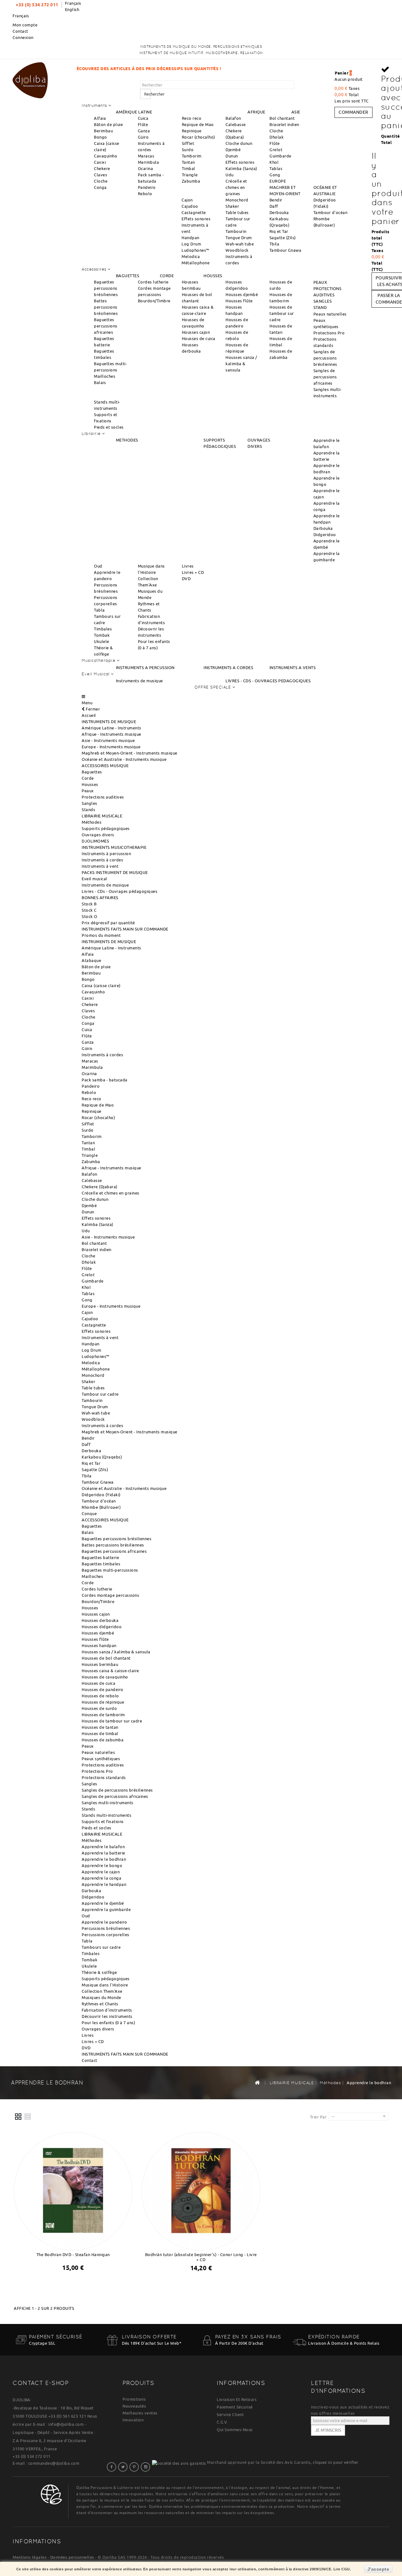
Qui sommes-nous (235, 2430)
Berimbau (103, 131)
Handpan (190, 238)
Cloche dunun (239, 143)
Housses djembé (242, 294)
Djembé (233, 150)
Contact (20, 31)
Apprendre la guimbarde (106, 1909)
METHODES (127, 440)
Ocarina (146, 168)
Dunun (232, 156)
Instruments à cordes (102, 860)
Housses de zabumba (103, 1740)
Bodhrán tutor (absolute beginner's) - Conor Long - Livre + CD (201, 2257)
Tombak (102, 635)
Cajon (187, 200)
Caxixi (100, 162)
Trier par (318, 2117)
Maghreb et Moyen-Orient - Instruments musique (130, 753)
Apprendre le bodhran (104, 1859)
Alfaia (100, 118)
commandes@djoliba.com (54, 2463)
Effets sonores (240, 162)
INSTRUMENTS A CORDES (228, 667)
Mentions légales (30, 2557)
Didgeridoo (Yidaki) (101, 1495)
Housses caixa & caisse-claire (110, 1671)
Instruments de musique (139, 681)
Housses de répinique (103, 1702)
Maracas (146, 156)
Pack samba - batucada (105, 1080)
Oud (98, 566)
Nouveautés (134, 2406)
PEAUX (320, 282)
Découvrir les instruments (107, 2016)
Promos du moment (101, 935)
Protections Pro (329, 333)
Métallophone (196, 263)
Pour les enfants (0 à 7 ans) (108, 2023)
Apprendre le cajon (101, 1872)
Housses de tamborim (103, 1715)
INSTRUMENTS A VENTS (293, 667)
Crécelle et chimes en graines (236, 187)
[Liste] (28, 2117)
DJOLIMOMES (95, 841)
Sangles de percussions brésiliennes (325, 358)
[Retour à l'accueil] (257, 2082)
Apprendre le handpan (104, 1884)
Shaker (232, 206)
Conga (100, 187)
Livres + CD (193, 572)
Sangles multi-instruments (108, 1803)
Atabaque (91, 960)
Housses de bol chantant (106, 1658)
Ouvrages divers (98, 835)
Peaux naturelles (330, 314)
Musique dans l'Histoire (105, 1985)
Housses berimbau (100, 1664)
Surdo (188, 150)
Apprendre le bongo (102, 1865)
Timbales (103, 629)
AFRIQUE (256, 112)
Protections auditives (103, 797)
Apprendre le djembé (103, 1903)
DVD (186, 579)
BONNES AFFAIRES (100, 898)
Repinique (192, 131)
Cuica (143, 118)
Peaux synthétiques (101, 1759)
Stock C (89, 910)
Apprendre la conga (101, 1878)
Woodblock (237, 250)
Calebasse (236, 124)
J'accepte (378, 2569)
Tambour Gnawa (285, 250)
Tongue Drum (239, 238)
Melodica (191, 256)
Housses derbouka (100, 1620)
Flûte (143, 124)
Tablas (276, 168)
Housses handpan (99, 1645)
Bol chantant (282, 118)
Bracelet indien (284, 124)
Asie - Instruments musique (108, 740)
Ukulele (102, 641)
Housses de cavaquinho (105, 1677)
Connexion (23, 37)
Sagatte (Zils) (283, 238)
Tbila (274, 244)
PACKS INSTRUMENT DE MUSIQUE (115, 872)
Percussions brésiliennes (106, 1928)
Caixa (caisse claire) (101, 986)
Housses (90, 784)
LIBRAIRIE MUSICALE (102, 816)
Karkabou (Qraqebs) (102, 1457)
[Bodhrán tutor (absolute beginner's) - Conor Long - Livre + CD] (201, 2190)
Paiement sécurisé (235, 2407)
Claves (100, 175)
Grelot (276, 150)
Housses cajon (196, 332)
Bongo (100, 137)
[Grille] (19, 2117)
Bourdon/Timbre (154, 301)
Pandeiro (147, 187)
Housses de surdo (99, 1708)
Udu (230, 175)
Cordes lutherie (153, 282)
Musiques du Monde (101, 1997)
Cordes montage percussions (110, 1595)
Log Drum (191, 244)
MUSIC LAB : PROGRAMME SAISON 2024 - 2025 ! (274, 69)
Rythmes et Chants (100, 2004)
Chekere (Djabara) (100, 1187)
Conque (89, 1513)
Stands (88, 810)
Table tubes (237, 212)
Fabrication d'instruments (107, 2010)
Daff (274, 206)
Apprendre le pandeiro (104, 1922)
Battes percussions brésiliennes (106, 307)
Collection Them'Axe (102, 1991)
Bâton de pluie (108, 124)
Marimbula (149, 162)
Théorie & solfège (99, 1972)
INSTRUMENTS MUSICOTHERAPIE (114, 847)
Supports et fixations (103, 1821)
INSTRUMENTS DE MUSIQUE (109, 722)
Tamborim (192, 156)
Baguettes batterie (100, 1557)
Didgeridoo (325, 535)
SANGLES (323, 301)
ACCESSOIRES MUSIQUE (105, 766)
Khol (274, 162)
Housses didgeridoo (102, 1627)
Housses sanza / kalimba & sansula (241, 364)
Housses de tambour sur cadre (282, 313)
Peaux (88, 791)
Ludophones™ (196, 250)
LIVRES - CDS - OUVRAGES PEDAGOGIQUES (268, 681)
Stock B (89, 904)
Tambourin (236, 231)
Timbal (189, 168)
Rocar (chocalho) (198, 137)
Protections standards (104, 1777)
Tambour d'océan (331, 212)
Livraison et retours (237, 2399)
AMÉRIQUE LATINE (134, 112)
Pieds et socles (109, 427)
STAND (320, 307)
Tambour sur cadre (100, 1394)
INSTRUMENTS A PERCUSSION (145, 667)
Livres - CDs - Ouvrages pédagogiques (120, 891)
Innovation (133, 2420)
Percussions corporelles (106, 1935)
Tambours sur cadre (101, 1947)
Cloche (101, 181)
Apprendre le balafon (103, 1847)
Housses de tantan (100, 1727)
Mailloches (105, 376)
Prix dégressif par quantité (108, 923)
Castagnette (194, 212)
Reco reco (192, 118)
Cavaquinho (106, 156)
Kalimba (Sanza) (241, 168)
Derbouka (279, 212)
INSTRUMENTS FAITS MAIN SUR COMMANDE (125, 929)
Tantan (188, 162)
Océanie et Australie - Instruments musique (124, 759)
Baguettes (92, 772)
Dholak (277, 137)
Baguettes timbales (101, 1564)
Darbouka (323, 528)
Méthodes (92, 822)
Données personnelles (72, 2557)
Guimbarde (280, 156)
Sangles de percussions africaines (325, 377)
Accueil (89, 715)
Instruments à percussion (106, 854)
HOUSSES (213, 276)
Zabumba (191, 181)
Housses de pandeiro (103, 1689)
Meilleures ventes (140, 2413)
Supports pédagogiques (106, 828)
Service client (230, 2414)
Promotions (134, 2399)
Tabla (99, 610)
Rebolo (145, 194)
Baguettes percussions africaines (106, 326)
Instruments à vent (100, 866)
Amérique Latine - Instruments (111, 728)
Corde (88, 778)
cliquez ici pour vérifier (335, 2462)
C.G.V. (222, 2422)
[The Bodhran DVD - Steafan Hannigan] (73, 2190)
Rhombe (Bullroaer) (101, 1507)
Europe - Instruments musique (111, 747)
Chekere (102, 168)
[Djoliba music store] (30, 79)
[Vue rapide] (79, 2284)
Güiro (143, 137)
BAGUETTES (128, 276)
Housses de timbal (100, 1733)
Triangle (190, 175)
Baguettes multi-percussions (110, 1570)
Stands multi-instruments (106, 1815)
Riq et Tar (279, 231)
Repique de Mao (198, 124)
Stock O (90, 916)
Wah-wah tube (240, 244)
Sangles (90, 803)
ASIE (296, 112)
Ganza (144, 131)
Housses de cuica (199, 338)
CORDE (167, 276)
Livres (188, 566)
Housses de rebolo (100, 1696)
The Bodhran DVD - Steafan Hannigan (73, 2255)
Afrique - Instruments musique (111, 734)
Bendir (276, 200)
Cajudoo (190, 206)
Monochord (237, 200)
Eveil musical (95, 879)
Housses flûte (239, 301)
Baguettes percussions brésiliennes (106, 288)
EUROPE (278, 181)
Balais (100, 382)
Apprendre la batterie (103, 1853)
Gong (275, 175)
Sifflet (188, 143)
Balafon (233, 118)
